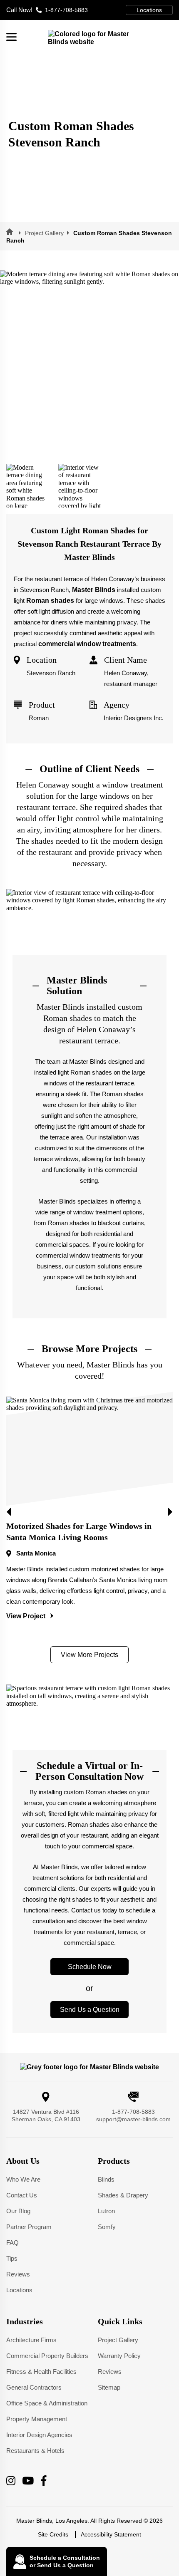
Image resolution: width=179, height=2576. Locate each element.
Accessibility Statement (111, 2535)
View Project (27, 1616)
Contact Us (22, 2196)
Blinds (106, 2180)
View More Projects (89, 1655)
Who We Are (23, 2180)
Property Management (37, 2419)
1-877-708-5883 (47, 10)
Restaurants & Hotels (35, 2451)
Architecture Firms (31, 2340)
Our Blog (18, 2211)
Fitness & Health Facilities (41, 2372)
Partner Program (29, 2227)
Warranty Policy (119, 2356)
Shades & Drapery (123, 2196)
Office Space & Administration (47, 2404)
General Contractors (34, 2388)
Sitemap (109, 2388)
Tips (12, 2259)
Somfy (107, 2227)
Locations (149, 10)
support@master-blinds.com (133, 2119)
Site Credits (53, 2535)
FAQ (12, 2243)
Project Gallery (44, 233)
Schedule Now (90, 1967)
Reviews (18, 2275)
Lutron (106, 2211)
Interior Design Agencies (39, 2435)
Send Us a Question (90, 2010)
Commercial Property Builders (47, 2356)
